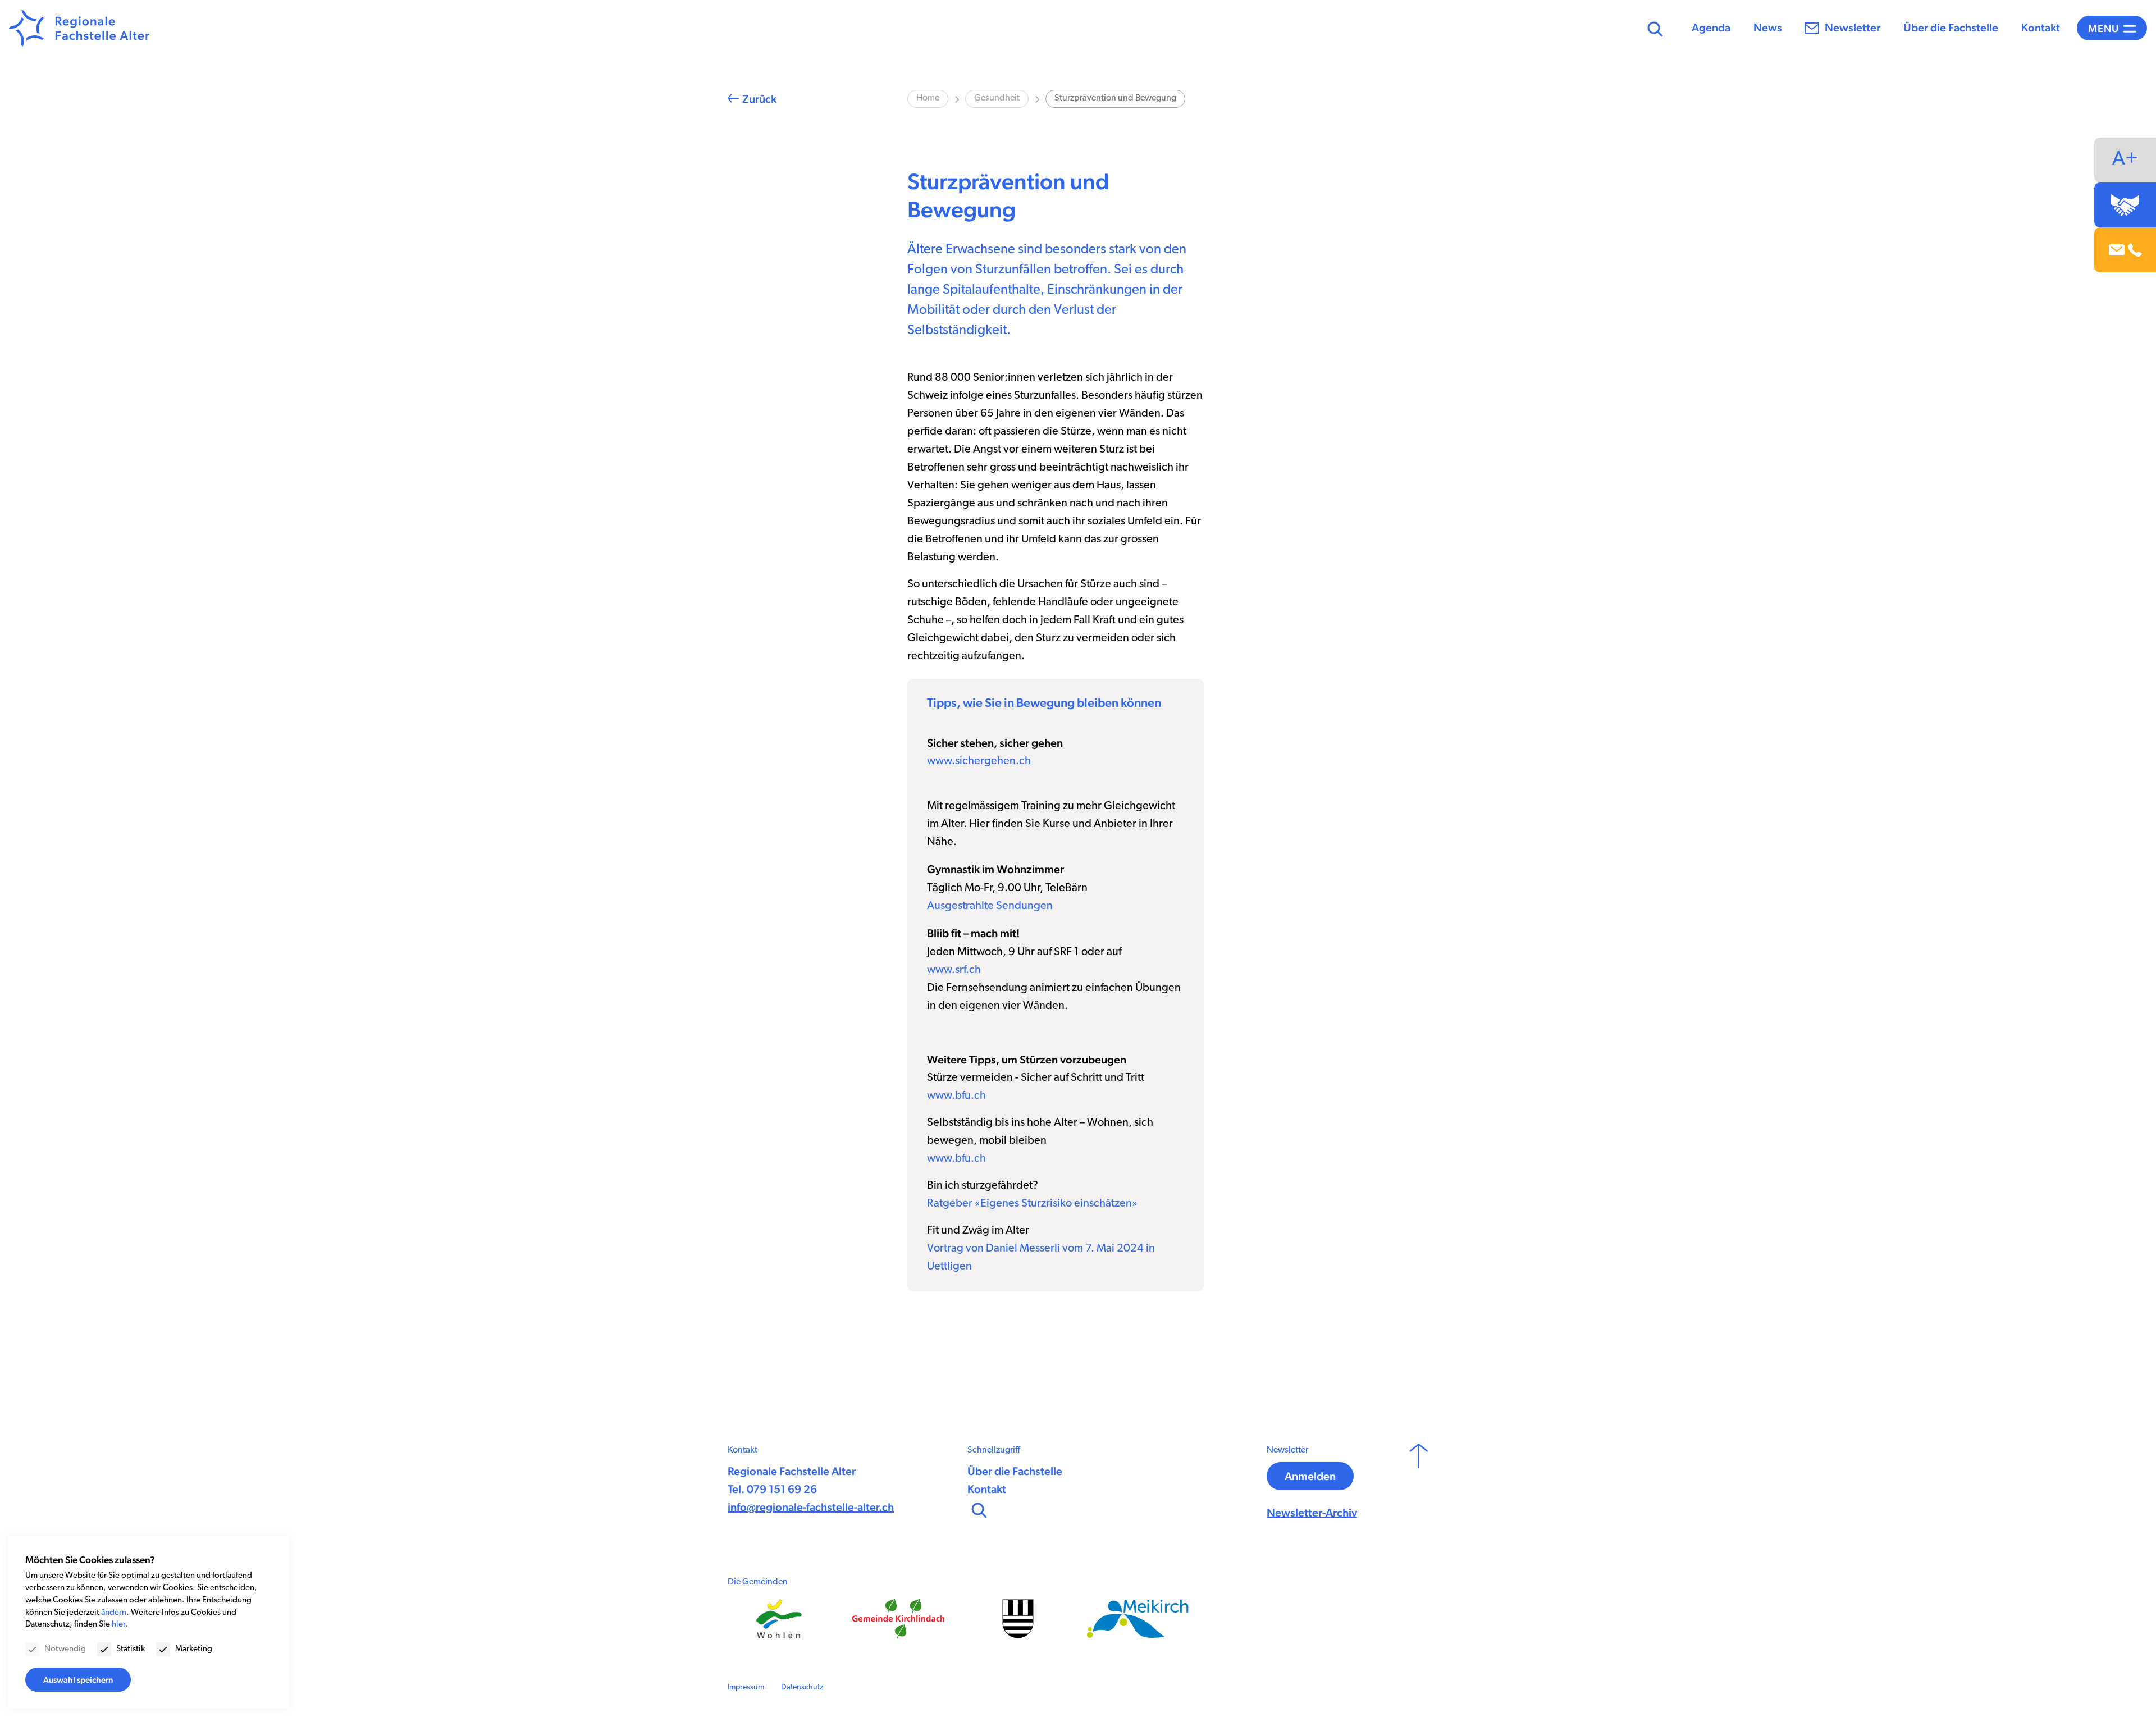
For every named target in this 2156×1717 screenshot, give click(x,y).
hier (118, 1625)
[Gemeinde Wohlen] (778, 1619)
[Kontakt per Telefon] (2135, 250)
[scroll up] (1419, 1483)
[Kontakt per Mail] (2117, 250)
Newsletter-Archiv (1312, 1513)
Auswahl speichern (78, 1680)
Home (928, 98)
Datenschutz (802, 1688)
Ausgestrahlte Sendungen (990, 906)
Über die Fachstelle (1951, 28)
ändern (114, 1613)
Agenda (1711, 28)
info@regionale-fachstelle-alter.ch (811, 1507)
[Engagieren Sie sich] (2125, 205)
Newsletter (1853, 28)
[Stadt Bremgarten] (1018, 1619)
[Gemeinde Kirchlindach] (898, 1619)
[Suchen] (1654, 28)
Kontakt (2041, 28)
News (1768, 28)
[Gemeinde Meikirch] (1138, 1618)
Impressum (746, 1688)
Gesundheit (997, 98)
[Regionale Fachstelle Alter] (79, 28)
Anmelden (1310, 1476)
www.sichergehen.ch (979, 761)
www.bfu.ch (956, 1096)
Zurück (759, 99)
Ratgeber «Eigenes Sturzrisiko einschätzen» (1032, 1204)
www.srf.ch (954, 970)
